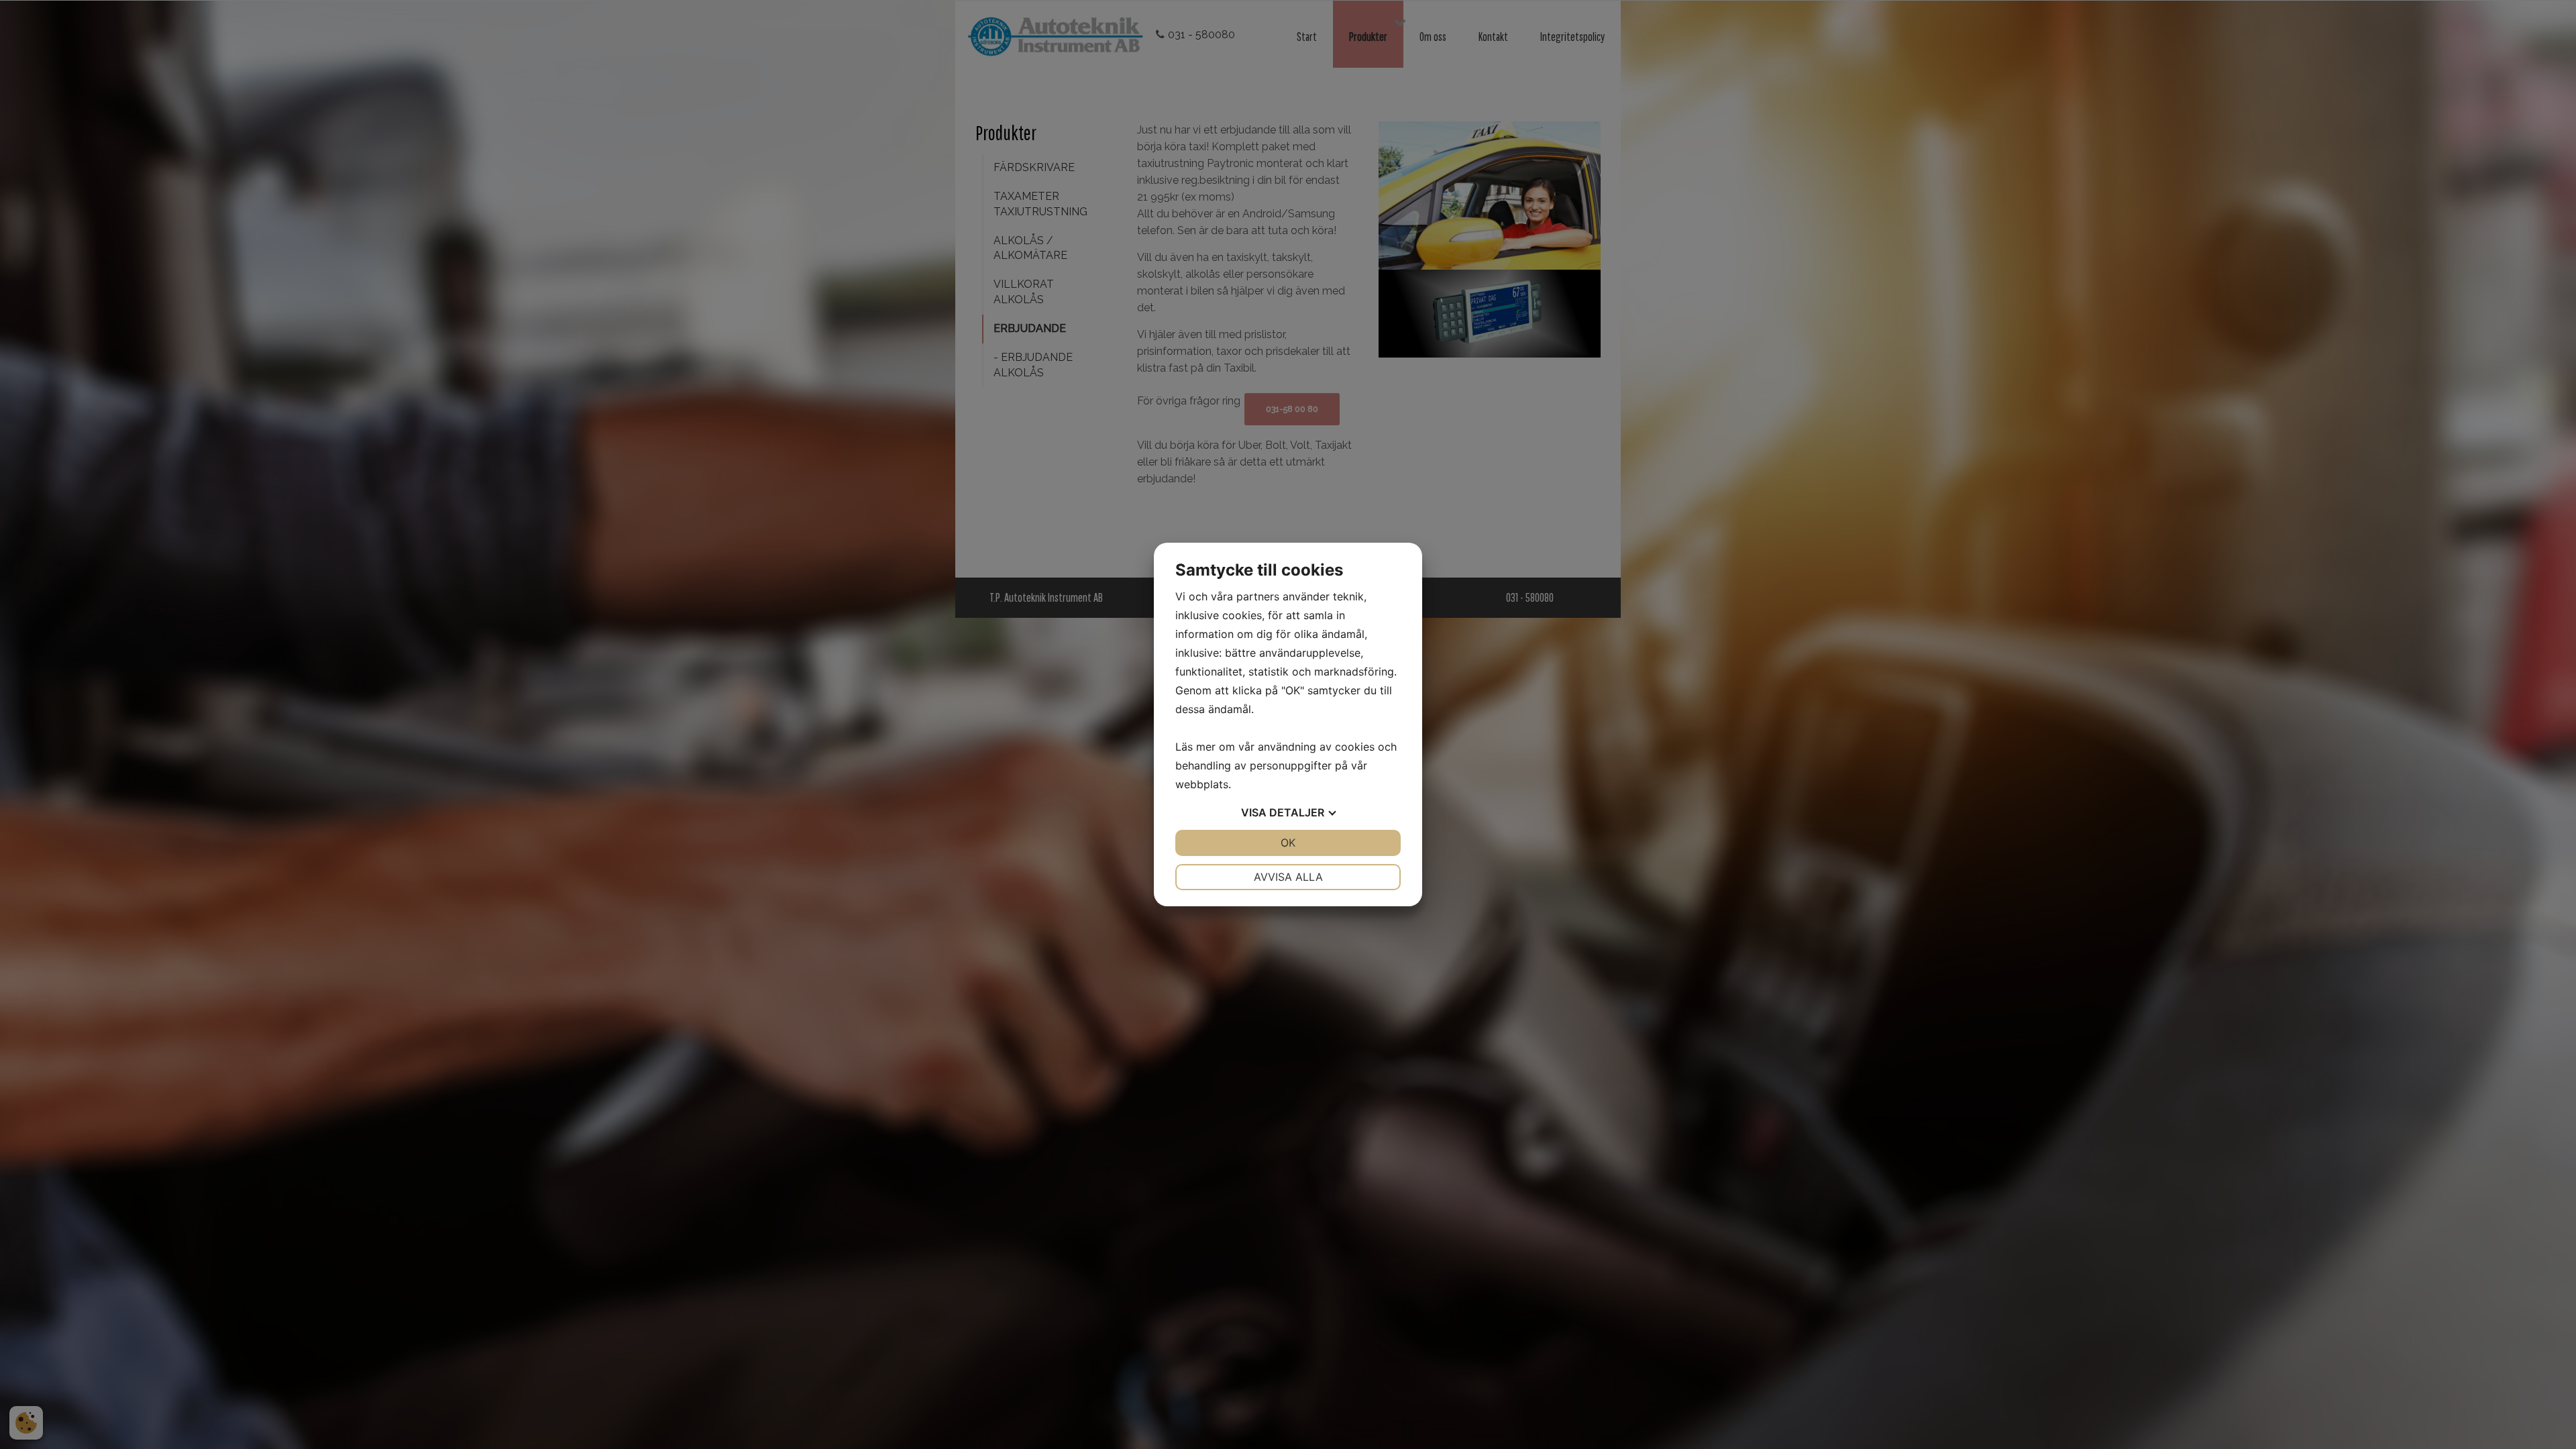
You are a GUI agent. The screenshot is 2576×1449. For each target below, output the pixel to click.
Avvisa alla (1288, 877)
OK (1288, 843)
